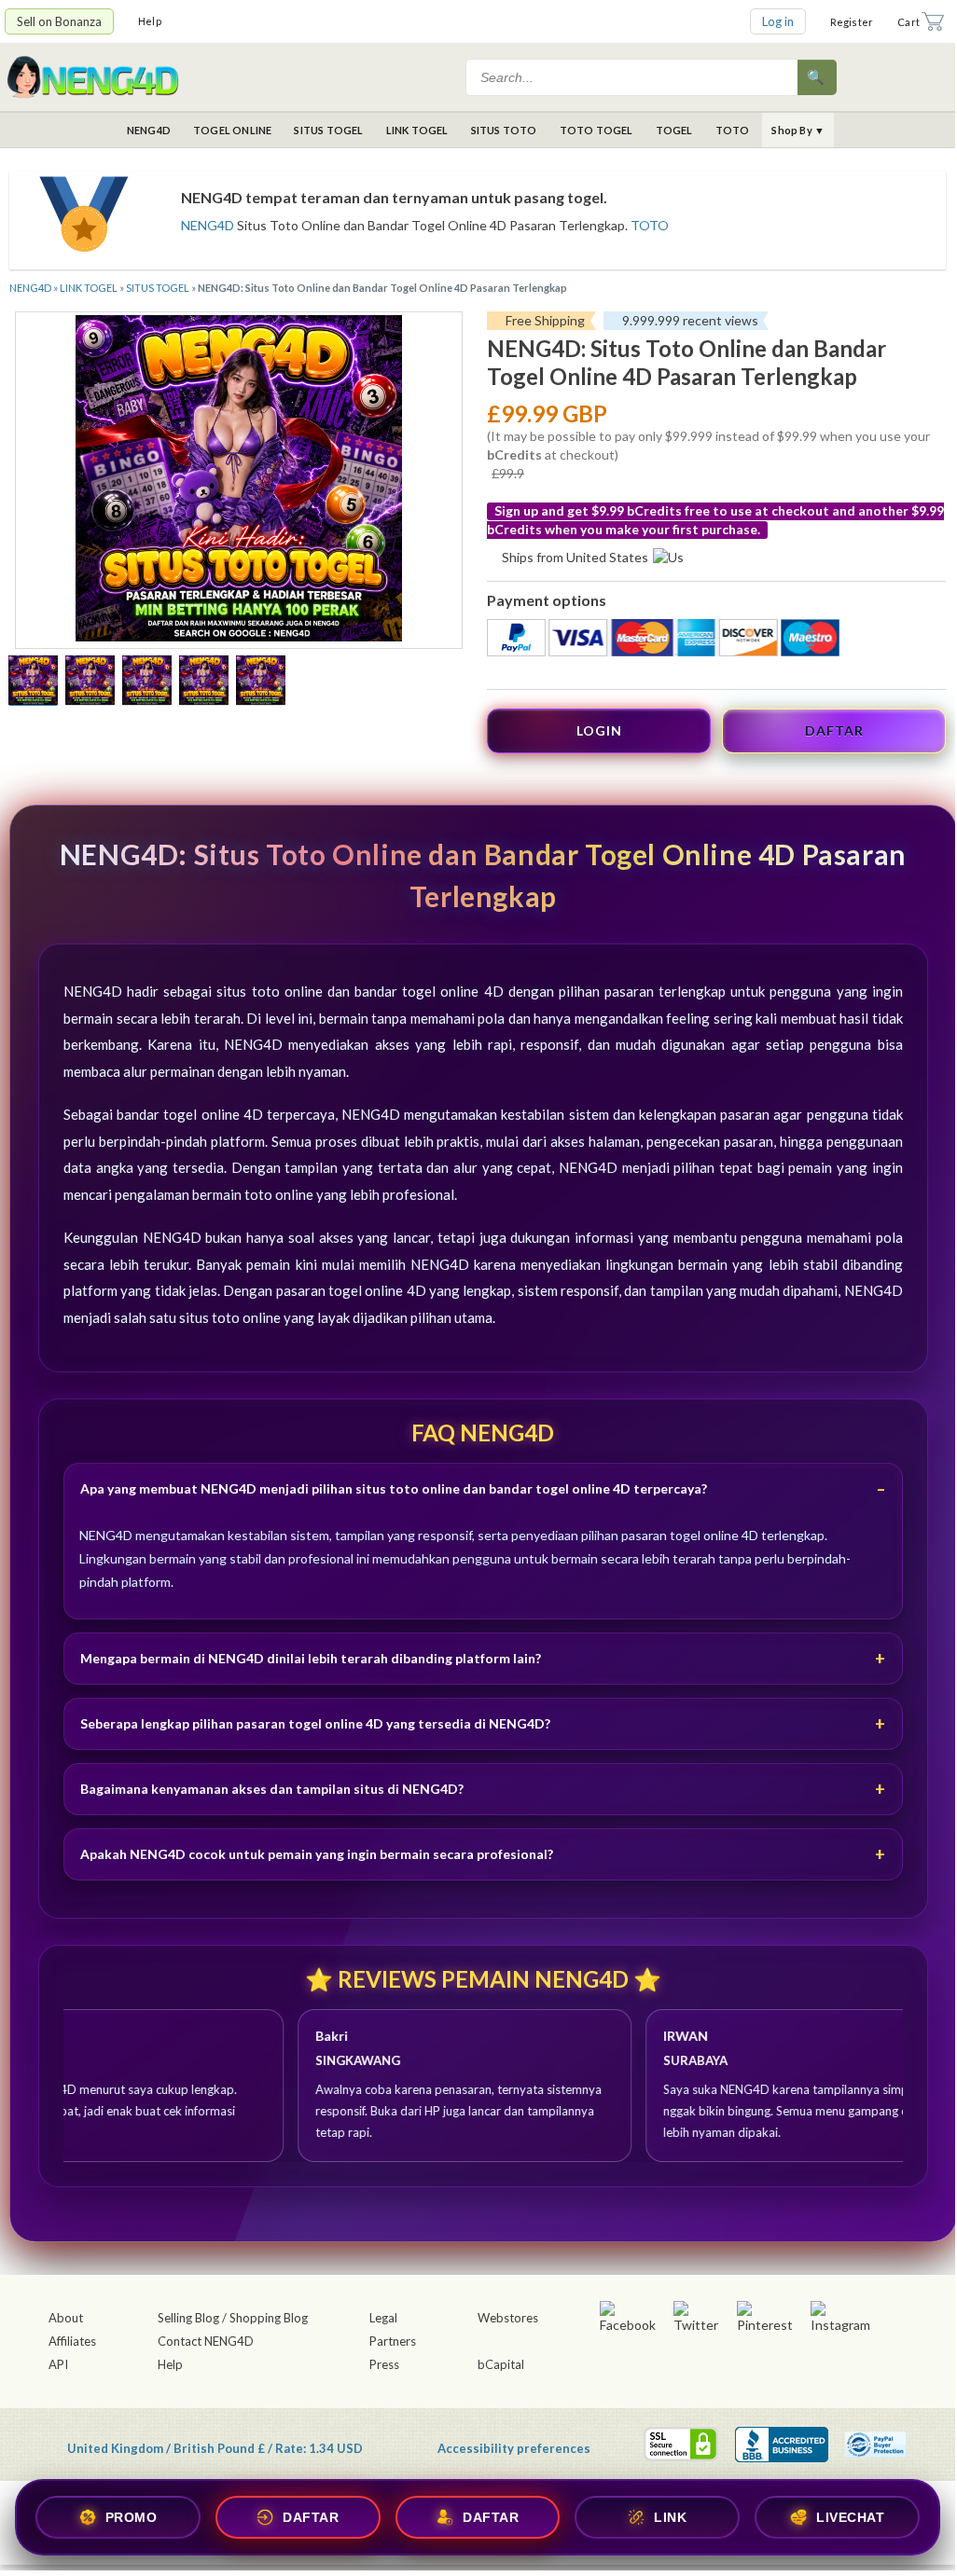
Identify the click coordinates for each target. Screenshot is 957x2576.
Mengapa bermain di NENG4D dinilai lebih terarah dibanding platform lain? (311, 1658)
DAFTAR (834, 730)
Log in (778, 21)
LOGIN (599, 730)
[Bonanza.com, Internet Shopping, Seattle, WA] (782, 2445)
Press (384, 2364)
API (58, 2364)
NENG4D (149, 130)
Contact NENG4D (206, 2341)
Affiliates (72, 2341)
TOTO (733, 130)
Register (852, 22)
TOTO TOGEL (596, 130)
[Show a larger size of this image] (33, 682)
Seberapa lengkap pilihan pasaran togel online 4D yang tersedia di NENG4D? (315, 1723)
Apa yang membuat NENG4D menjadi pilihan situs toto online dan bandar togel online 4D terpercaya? (394, 1488)
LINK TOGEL (417, 130)
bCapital (501, 2364)
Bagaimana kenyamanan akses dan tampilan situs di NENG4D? (272, 1789)
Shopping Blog (269, 2318)
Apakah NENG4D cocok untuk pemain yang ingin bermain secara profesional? (317, 1854)
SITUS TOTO (504, 130)
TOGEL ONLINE (232, 130)
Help (150, 21)
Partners (393, 2341)
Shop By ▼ (798, 130)
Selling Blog (188, 2318)
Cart (908, 22)
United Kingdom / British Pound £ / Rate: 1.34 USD (215, 2448)
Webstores (508, 2318)
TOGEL (674, 130)
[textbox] (633, 77)
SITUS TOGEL (328, 130)
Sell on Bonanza (59, 21)
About (66, 2318)
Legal (383, 2318)
